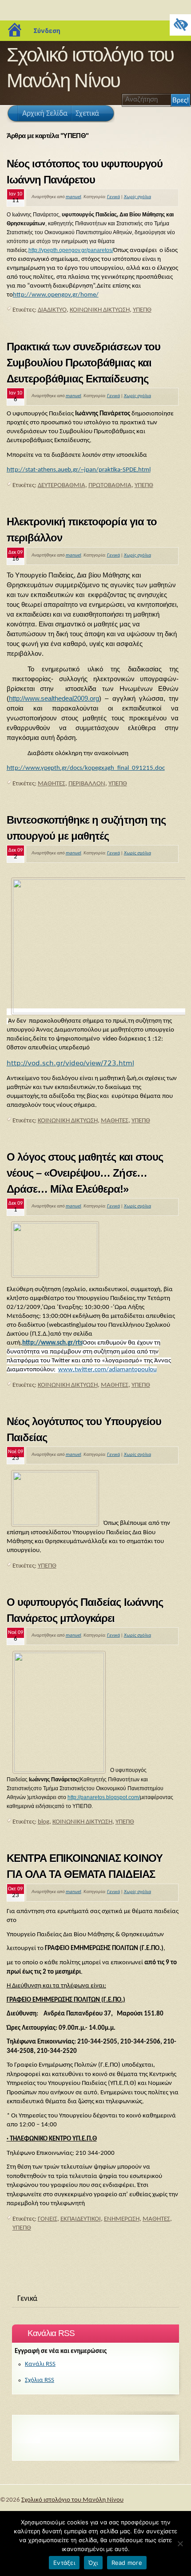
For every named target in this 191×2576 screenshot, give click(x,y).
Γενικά (113, 197)
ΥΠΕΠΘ (142, 310)
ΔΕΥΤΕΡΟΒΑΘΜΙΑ (62, 486)
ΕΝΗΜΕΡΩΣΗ (122, 2219)
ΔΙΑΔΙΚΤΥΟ (52, 310)
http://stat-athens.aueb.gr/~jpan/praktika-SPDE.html (79, 470)
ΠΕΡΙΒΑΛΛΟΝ (87, 784)
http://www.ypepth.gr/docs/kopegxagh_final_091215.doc (86, 768)
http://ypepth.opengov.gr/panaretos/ (71, 250)
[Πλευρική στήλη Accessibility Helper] (180, 25)
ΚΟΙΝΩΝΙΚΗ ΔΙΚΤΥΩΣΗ (100, 310)
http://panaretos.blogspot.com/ (104, 1797)
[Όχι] (180, 2543)
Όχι (93, 2563)
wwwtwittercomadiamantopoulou (107, 1370)
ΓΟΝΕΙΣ (48, 2219)
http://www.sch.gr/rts (52, 1343)
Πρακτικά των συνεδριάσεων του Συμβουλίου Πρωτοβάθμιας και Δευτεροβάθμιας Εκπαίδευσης (84, 363)
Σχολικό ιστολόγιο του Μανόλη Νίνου (72, 2500)
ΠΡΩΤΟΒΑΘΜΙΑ (110, 486)
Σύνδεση (47, 30)
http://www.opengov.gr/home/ (56, 295)
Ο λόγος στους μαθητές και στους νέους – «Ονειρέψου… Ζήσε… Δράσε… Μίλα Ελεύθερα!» (85, 1173)
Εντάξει (64, 2563)
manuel (74, 197)
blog (44, 1822)
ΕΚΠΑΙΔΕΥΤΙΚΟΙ (81, 2219)
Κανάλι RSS (40, 2364)
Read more (127, 2563)
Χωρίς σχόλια (137, 197)
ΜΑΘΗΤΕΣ (52, 784)
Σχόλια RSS (40, 2380)
